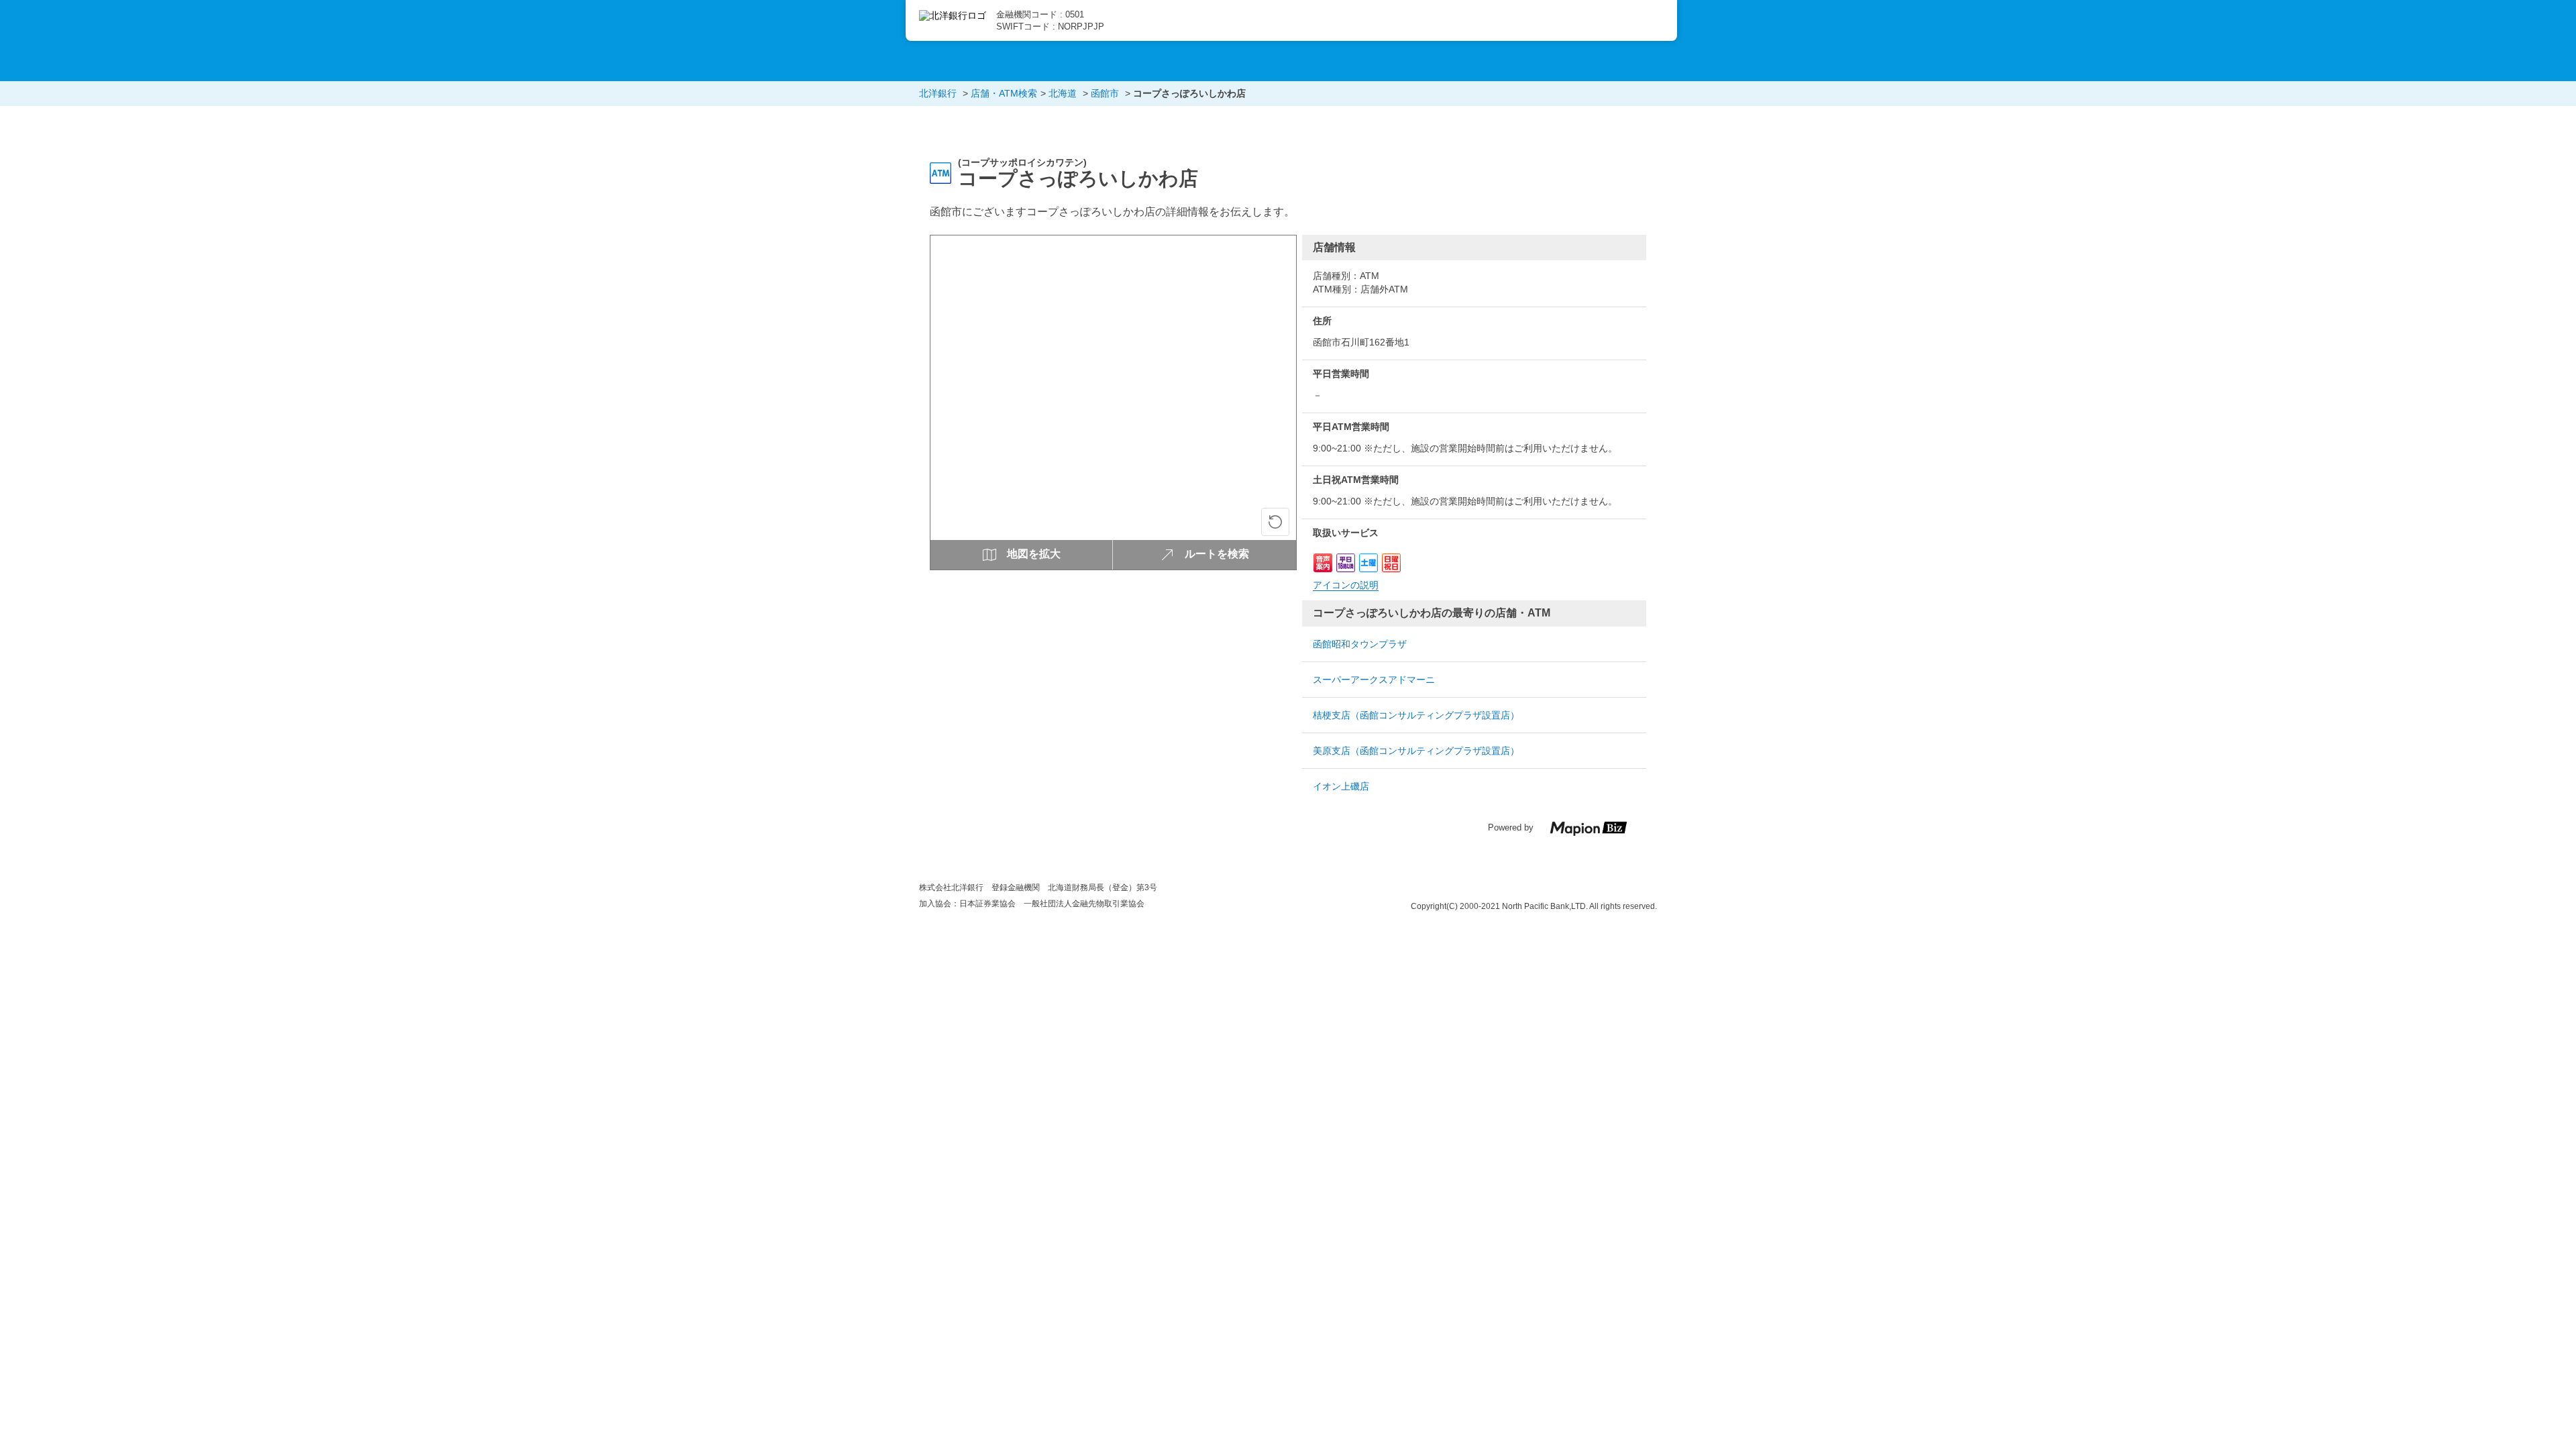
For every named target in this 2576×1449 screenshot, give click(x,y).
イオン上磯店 (1341, 786)
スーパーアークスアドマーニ (1374, 680)
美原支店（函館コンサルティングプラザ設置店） (1416, 751)
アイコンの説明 (1346, 585)
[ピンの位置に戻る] (1275, 522)
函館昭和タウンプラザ (1360, 644)
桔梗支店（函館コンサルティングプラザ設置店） (1416, 715)
